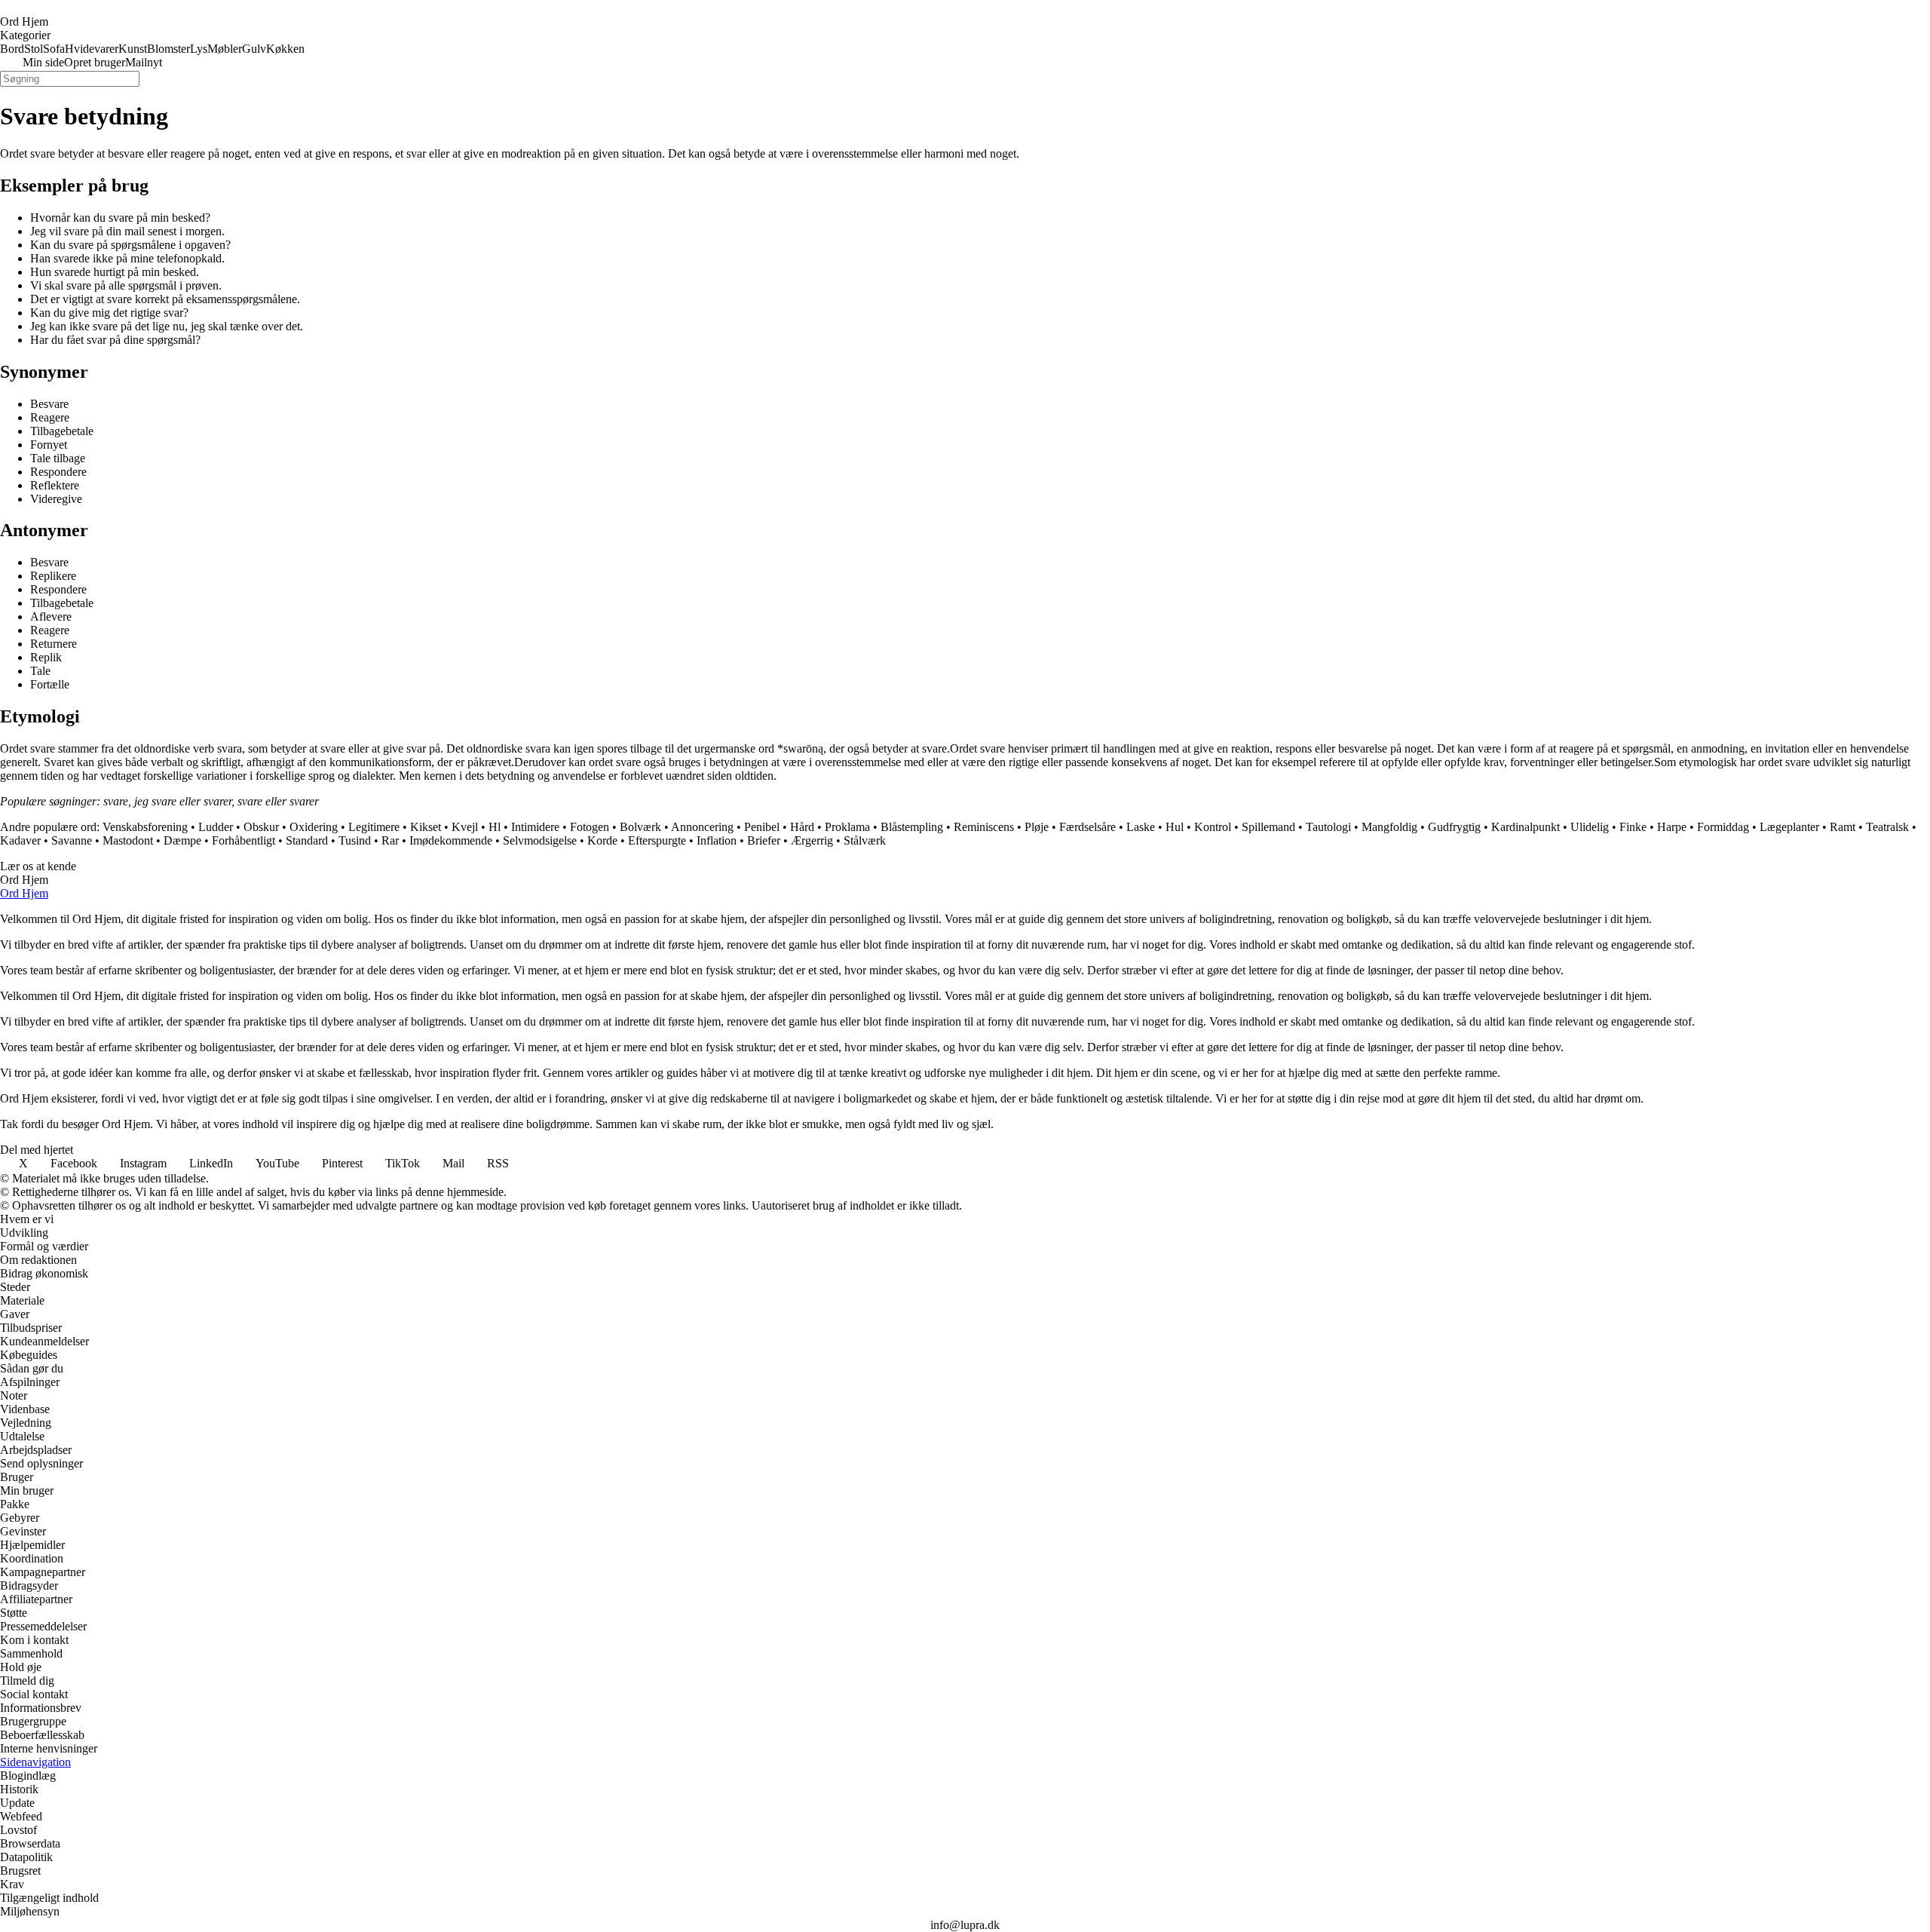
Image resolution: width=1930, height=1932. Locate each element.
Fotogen (590, 827)
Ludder (216, 827)
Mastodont (128, 840)
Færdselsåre (1088, 827)
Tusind (355, 840)
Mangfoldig (1389, 827)
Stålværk (865, 840)
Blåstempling (912, 827)
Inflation (717, 840)
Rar (390, 840)
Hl (495, 827)
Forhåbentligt (244, 840)
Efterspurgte (657, 840)
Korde (602, 840)
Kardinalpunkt (1526, 827)
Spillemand (1268, 827)
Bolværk (640, 827)
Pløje (1037, 827)
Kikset (426, 827)
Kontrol (1213, 827)
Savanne (72, 840)
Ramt (1843, 827)
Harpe (1672, 827)
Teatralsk (1887, 827)
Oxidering (314, 827)
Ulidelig (1590, 827)
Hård (802, 827)
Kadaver (20, 840)
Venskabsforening (145, 827)
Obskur (261, 827)
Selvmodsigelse (540, 840)
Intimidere (535, 827)
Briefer (764, 840)
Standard (307, 840)
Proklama (847, 827)
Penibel (762, 827)
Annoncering (702, 827)
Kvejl (465, 827)
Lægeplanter (1789, 827)
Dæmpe (182, 840)
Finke (1633, 827)
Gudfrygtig (1454, 827)
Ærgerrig (812, 840)
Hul (1175, 827)
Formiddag (1723, 827)
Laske (1141, 827)
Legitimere (374, 827)
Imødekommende (451, 840)
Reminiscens (984, 827)
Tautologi (1328, 827)
